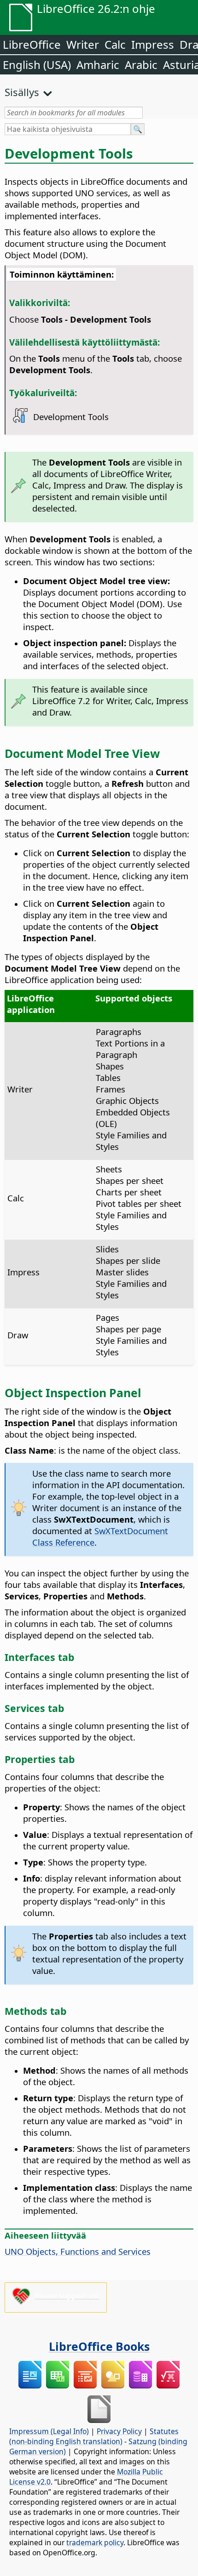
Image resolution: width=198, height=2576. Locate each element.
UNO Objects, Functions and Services (78, 2251)
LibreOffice (32, 44)
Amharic (98, 65)
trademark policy (95, 2542)
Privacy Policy (119, 2431)
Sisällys (22, 92)
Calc (115, 44)
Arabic (141, 65)
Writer (83, 44)
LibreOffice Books (99, 2346)
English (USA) (37, 65)
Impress (153, 44)
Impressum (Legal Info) (49, 2431)
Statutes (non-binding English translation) (94, 2436)
